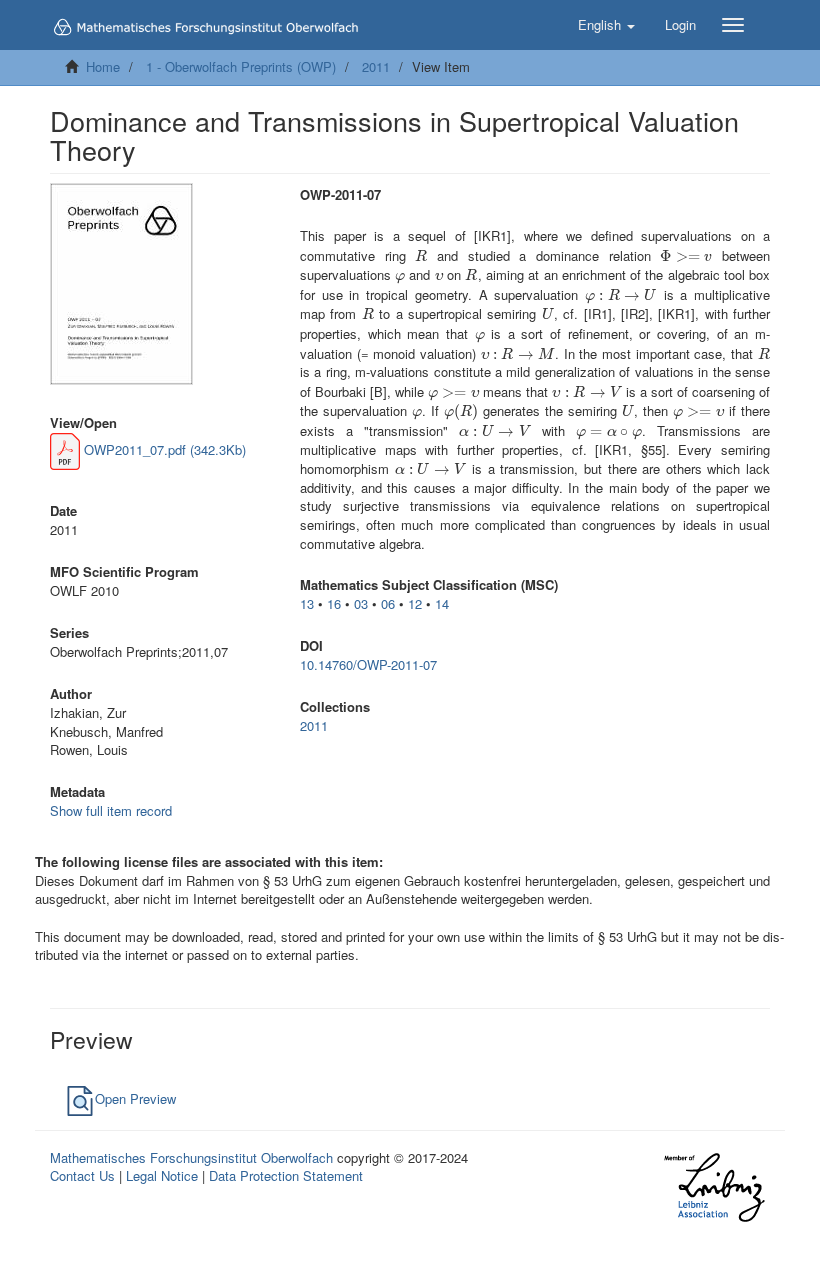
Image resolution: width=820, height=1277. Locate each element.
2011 (376, 66)
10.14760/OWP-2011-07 (368, 664)
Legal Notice (162, 1175)
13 (307, 603)
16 (334, 603)
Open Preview (135, 1098)
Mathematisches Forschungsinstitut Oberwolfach (191, 1157)
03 (361, 603)
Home (103, 66)
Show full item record (111, 810)
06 (388, 603)
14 (442, 603)
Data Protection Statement (286, 1175)
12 (415, 603)
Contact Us (82, 1175)
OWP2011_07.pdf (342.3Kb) (163, 449)
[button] (606, 25)
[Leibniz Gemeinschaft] (713, 1186)
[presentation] (421, 255)
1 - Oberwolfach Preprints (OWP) (241, 66)
